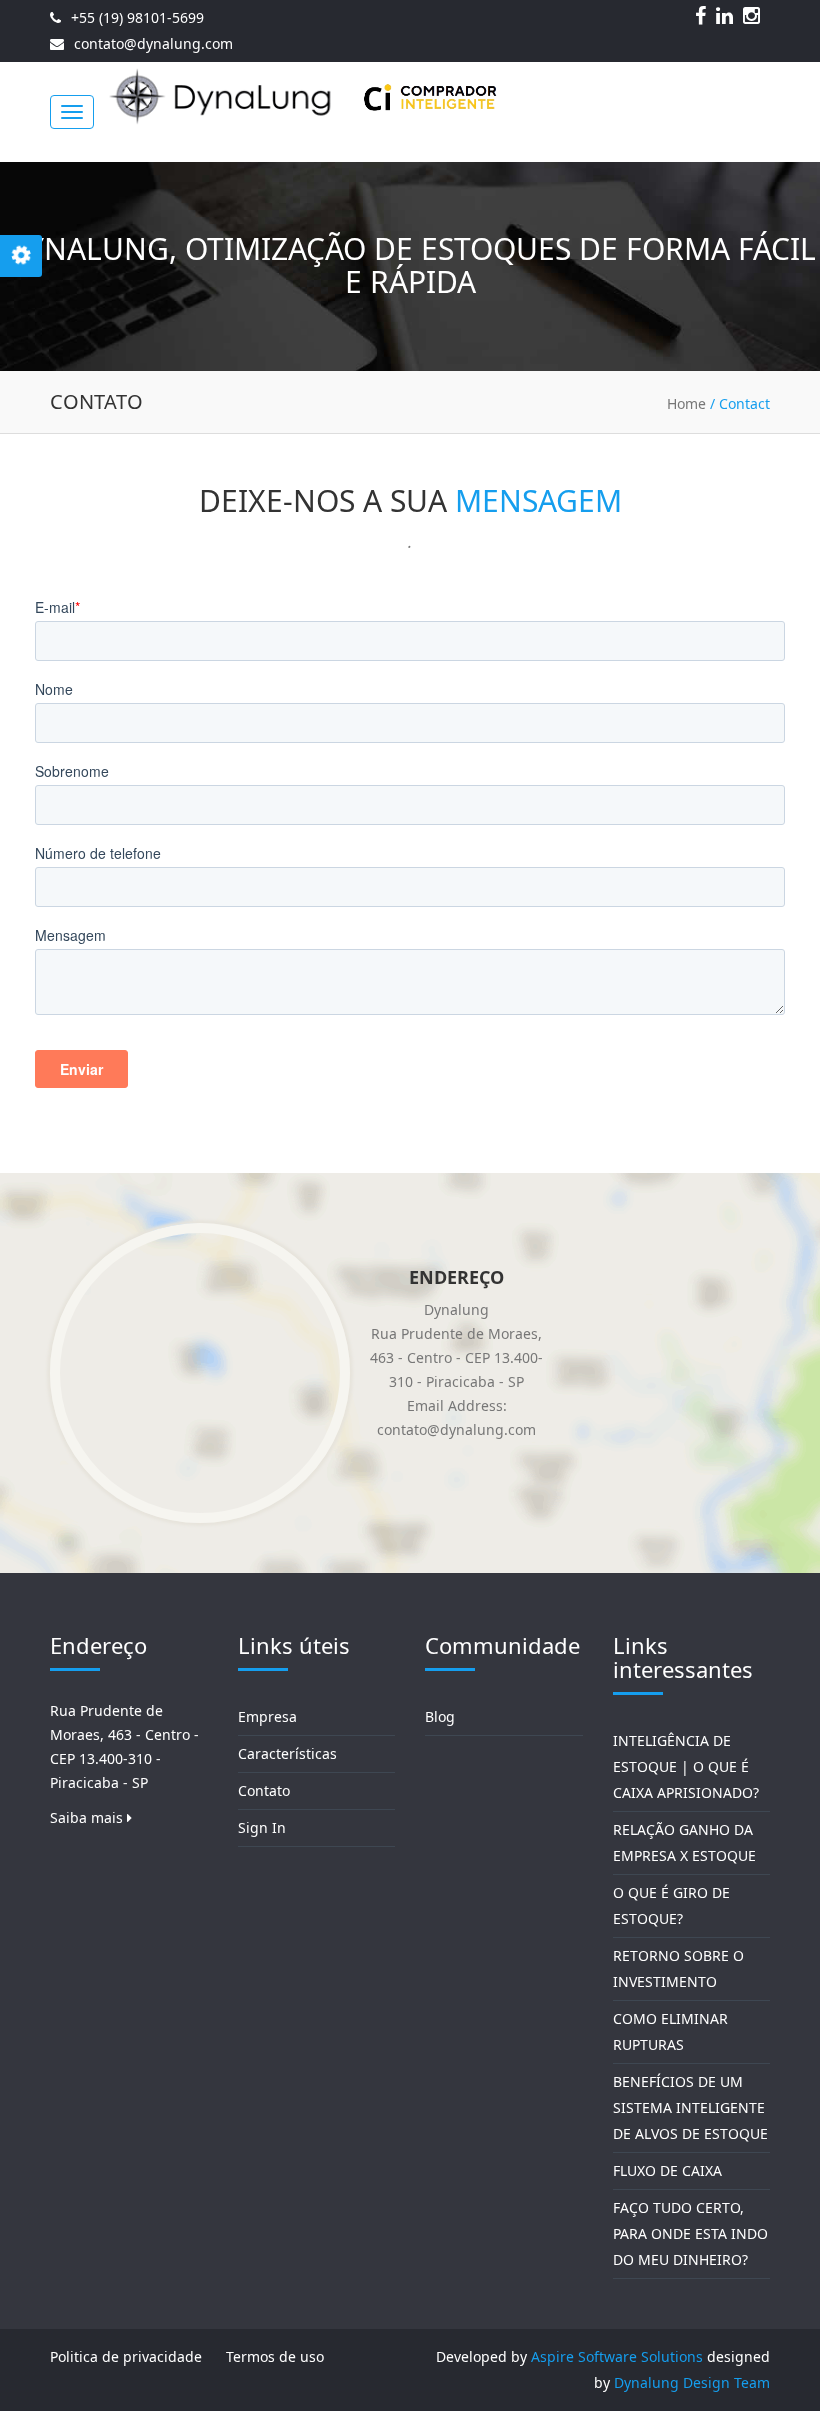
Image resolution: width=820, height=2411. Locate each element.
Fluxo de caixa (667, 2170)
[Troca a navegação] (72, 112)
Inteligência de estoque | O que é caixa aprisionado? (686, 1766)
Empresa (267, 1716)
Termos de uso (275, 2356)
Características (287, 1753)
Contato (264, 1790)
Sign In (262, 1827)
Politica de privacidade (126, 2356)
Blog (440, 1716)
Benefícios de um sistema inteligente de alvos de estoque (690, 2107)
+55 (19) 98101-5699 (137, 17)
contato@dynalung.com (153, 43)
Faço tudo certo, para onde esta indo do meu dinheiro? (690, 2233)
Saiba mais (88, 1817)
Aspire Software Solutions (617, 2356)
